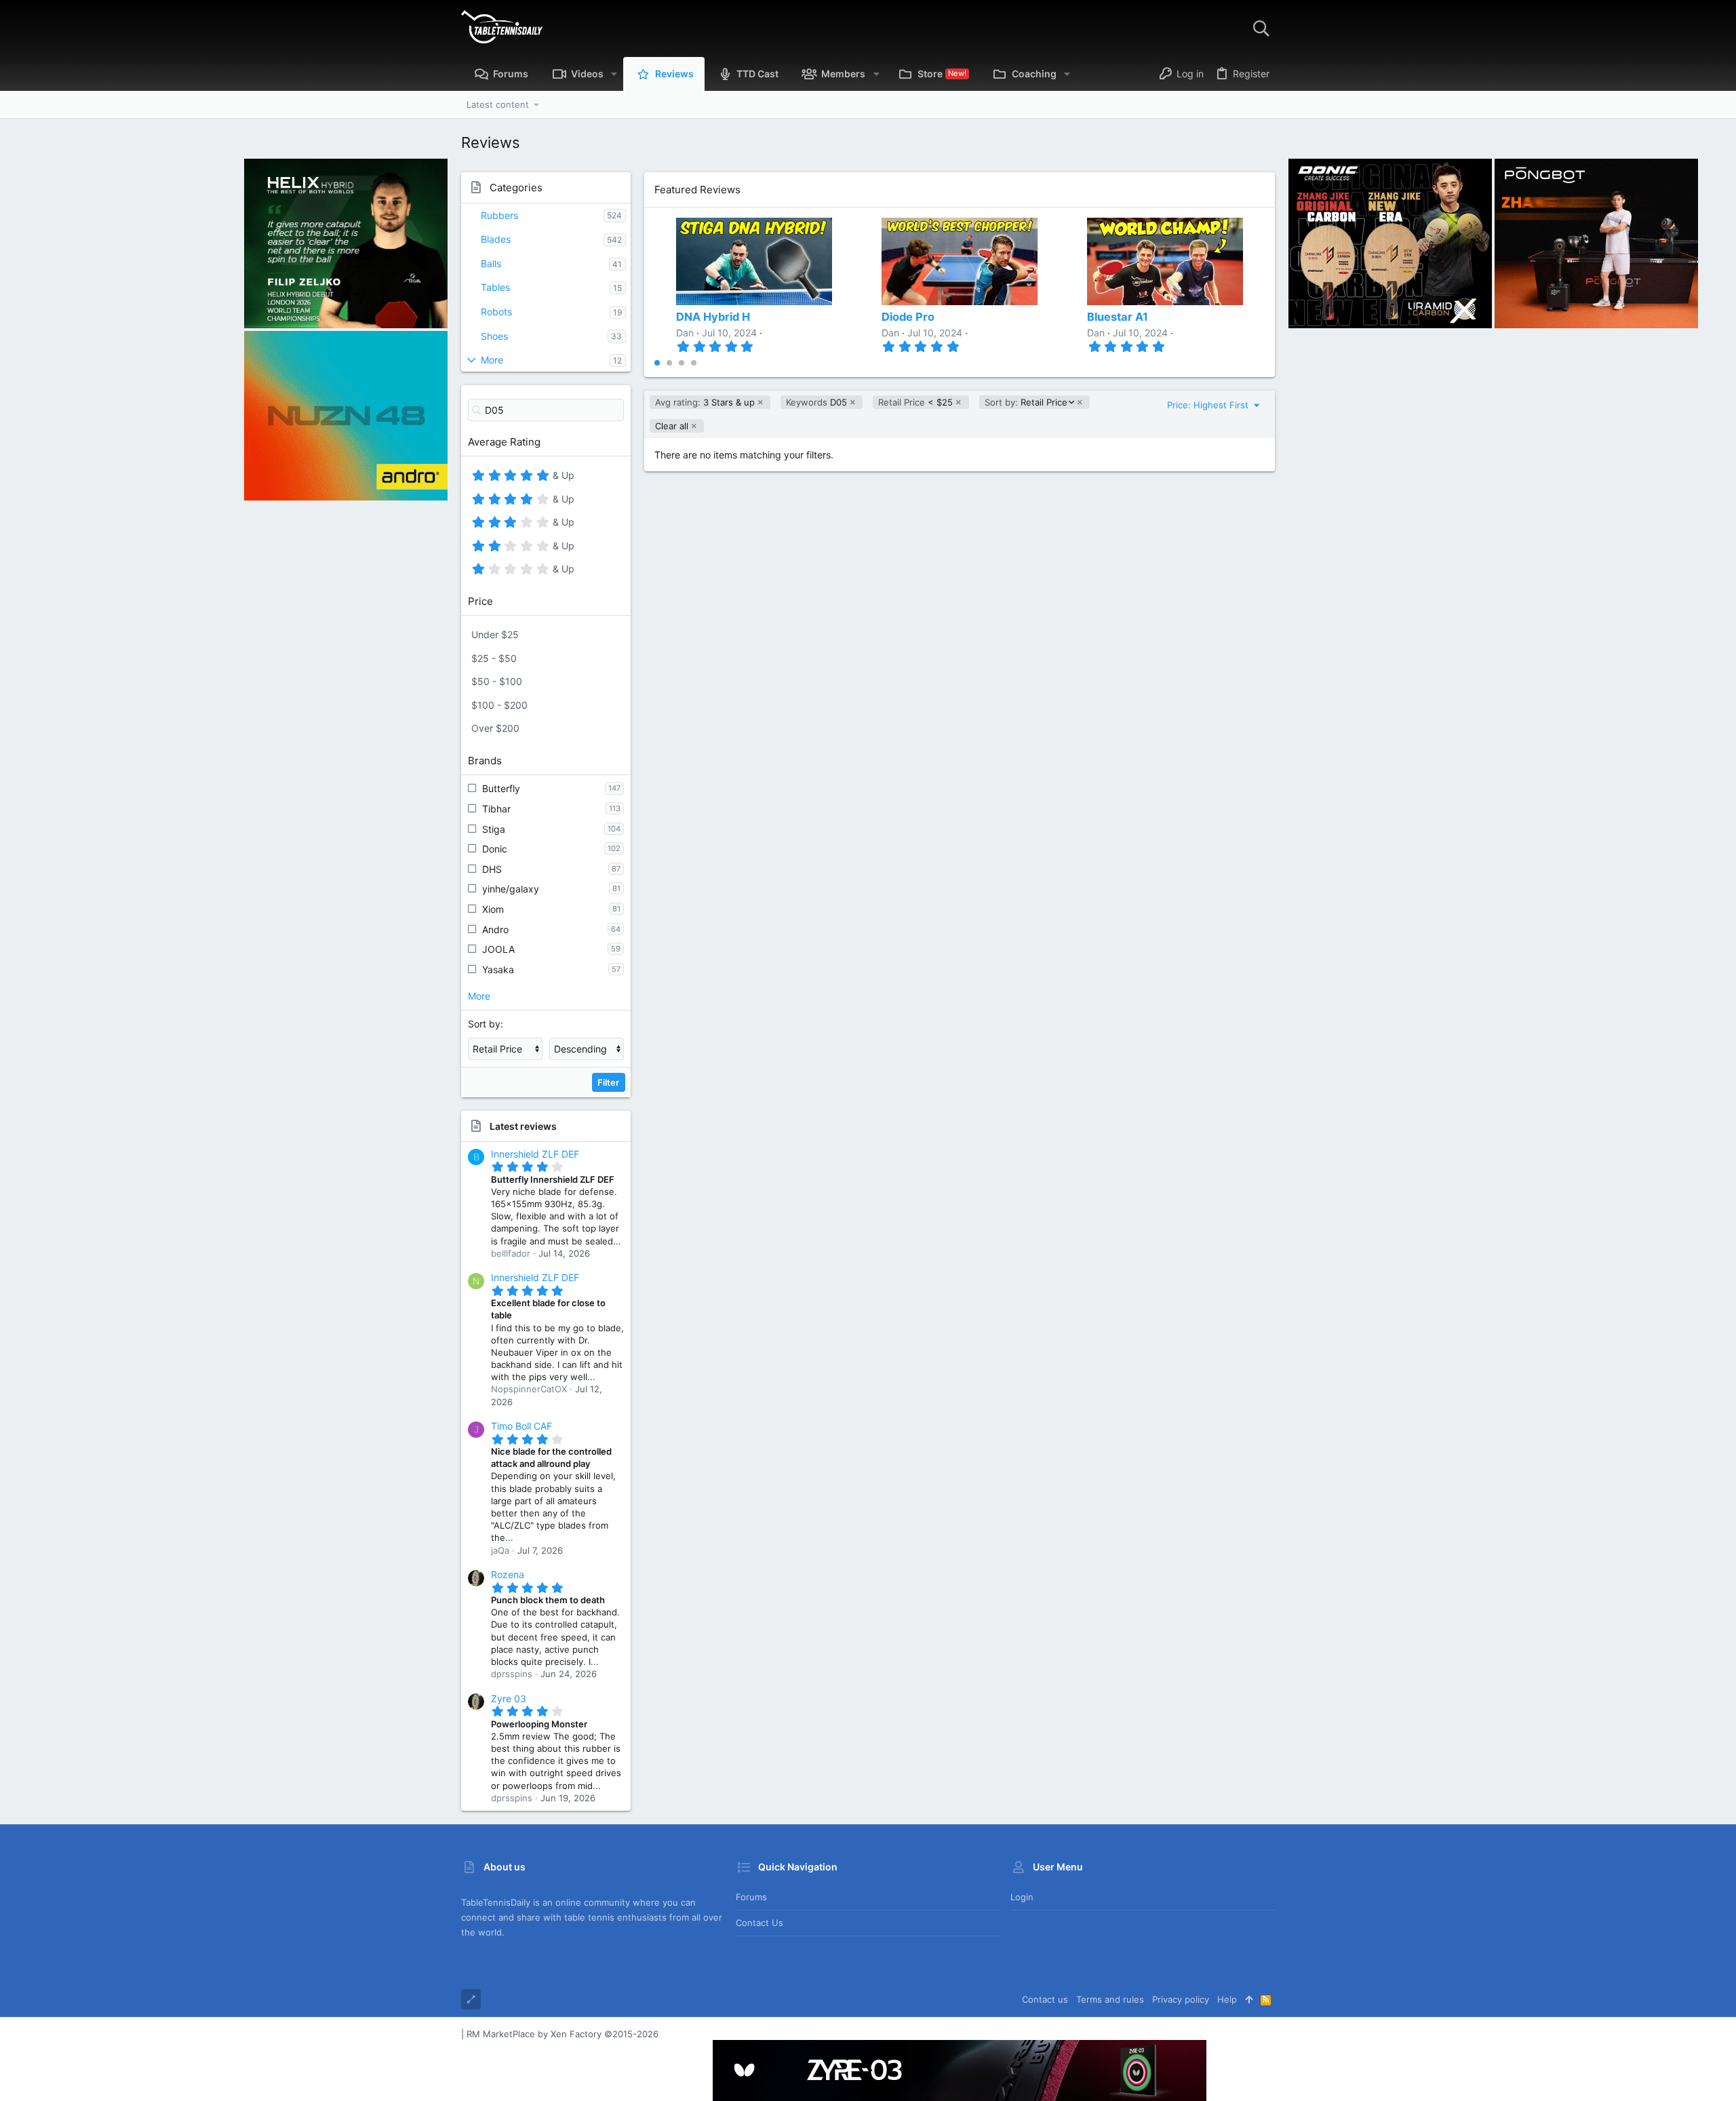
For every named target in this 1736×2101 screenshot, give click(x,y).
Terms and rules (1110, 1999)
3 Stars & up (705, 402)
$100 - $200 (499, 705)
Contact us (759, 1923)
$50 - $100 (497, 681)
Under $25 (495, 634)
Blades (496, 239)
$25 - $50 (494, 658)
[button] (614, 74)
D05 (816, 402)
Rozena (508, 1574)
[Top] (1249, 1999)
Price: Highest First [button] (1209, 405)
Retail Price (1026, 402)
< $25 (915, 402)
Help (1227, 1999)
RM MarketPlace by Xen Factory (563, 2034)
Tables (495, 287)
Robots (496, 312)
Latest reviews (523, 1126)
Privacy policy (1181, 1999)
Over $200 (495, 728)
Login (1022, 1897)
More (492, 360)
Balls (491, 263)
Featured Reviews (697, 190)
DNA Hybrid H (713, 317)
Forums (751, 1897)
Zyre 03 (509, 1699)
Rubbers (499, 215)
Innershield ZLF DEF (535, 1154)
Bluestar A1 (1118, 317)
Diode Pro (908, 317)
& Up (562, 477)
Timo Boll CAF (521, 1426)
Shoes (494, 336)
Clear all (672, 426)
